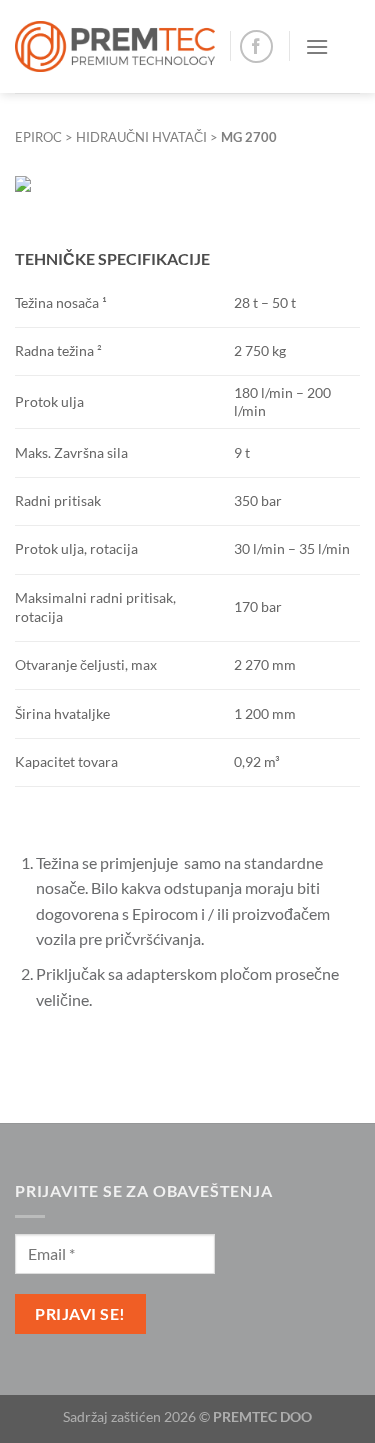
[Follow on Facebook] (256, 46)
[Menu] (317, 46)
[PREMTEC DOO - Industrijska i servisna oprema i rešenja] (115, 46)
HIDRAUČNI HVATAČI (141, 137)
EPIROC (38, 137)
